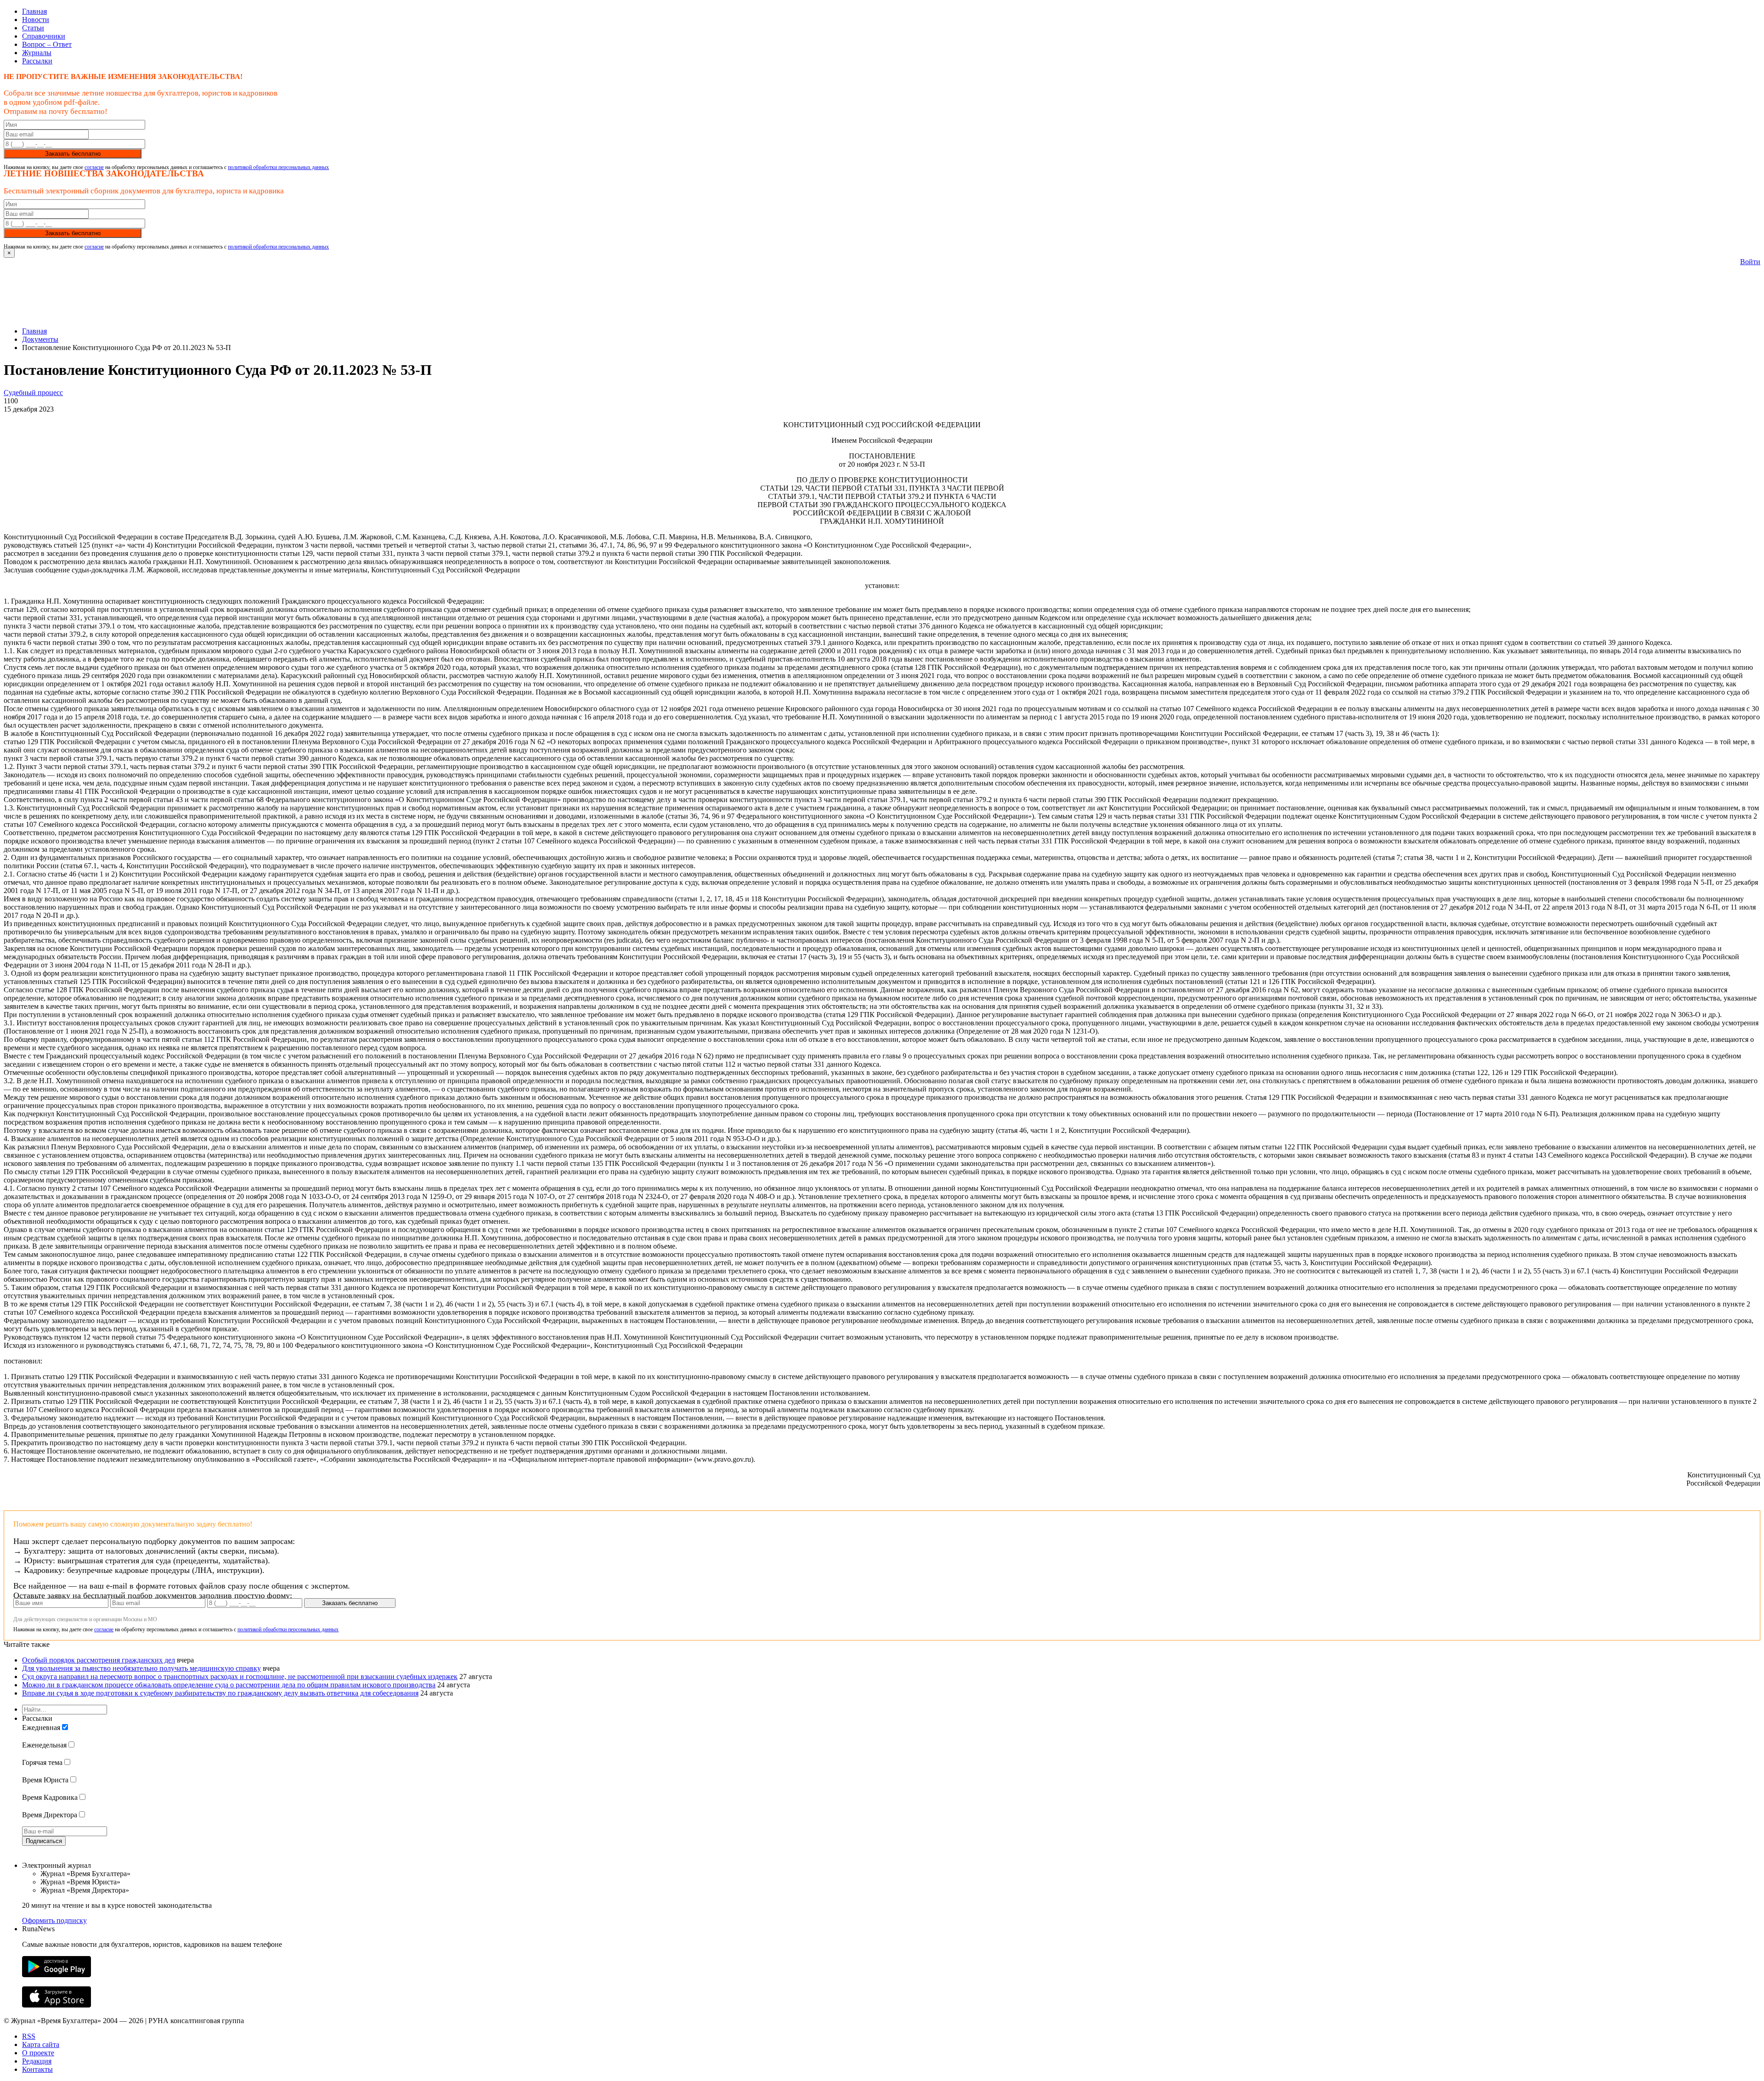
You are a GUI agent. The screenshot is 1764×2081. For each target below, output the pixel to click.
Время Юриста (45, 1780)
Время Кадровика (50, 1797)
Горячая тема (42, 1762)
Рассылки (37, 61)
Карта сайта (41, 2044)
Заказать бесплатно (73, 154)
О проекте (38, 2053)
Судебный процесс (33, 393)
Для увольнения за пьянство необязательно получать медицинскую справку (141, 1668)
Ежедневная (41, 1728)
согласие (94, 167)
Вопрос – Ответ (47, 44)
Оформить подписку (54, 1920)
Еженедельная (44, 1745)
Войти (1750, 262)
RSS (29, 2036)
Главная (34, 11)
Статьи (33, 28)
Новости (36, 20)
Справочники (44, 36)
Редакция (37, 2061)
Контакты (37, 2069)
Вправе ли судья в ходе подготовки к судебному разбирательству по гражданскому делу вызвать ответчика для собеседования (220, 1693)
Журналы (37, 53)
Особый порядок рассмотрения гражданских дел (99, 1660)
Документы (40, 339)
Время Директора (50, 1815)
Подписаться (44, 1841)
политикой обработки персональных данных (278, 167)
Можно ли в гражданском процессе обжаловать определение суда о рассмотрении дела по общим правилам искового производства (229, 1685)
